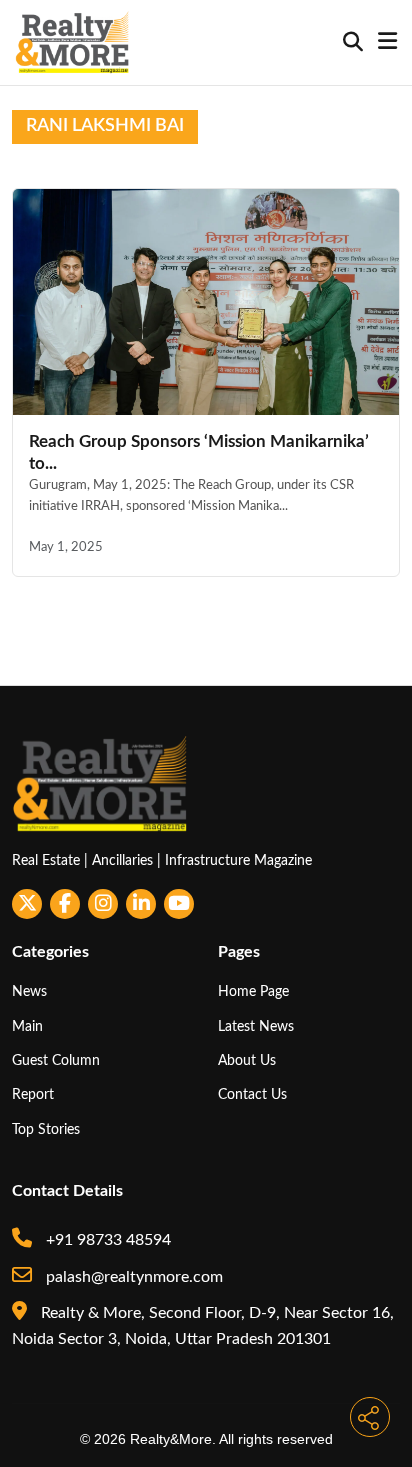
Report (33, 1094)
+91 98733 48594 (106, 1240)
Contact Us (252, 1094)
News (29, 991)
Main (27, 1026)
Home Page (253, 991)
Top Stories (46, 1129)
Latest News (256, 1026)
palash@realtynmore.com (132, 1277)
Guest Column (56, 1060)
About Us (247, 1060)
